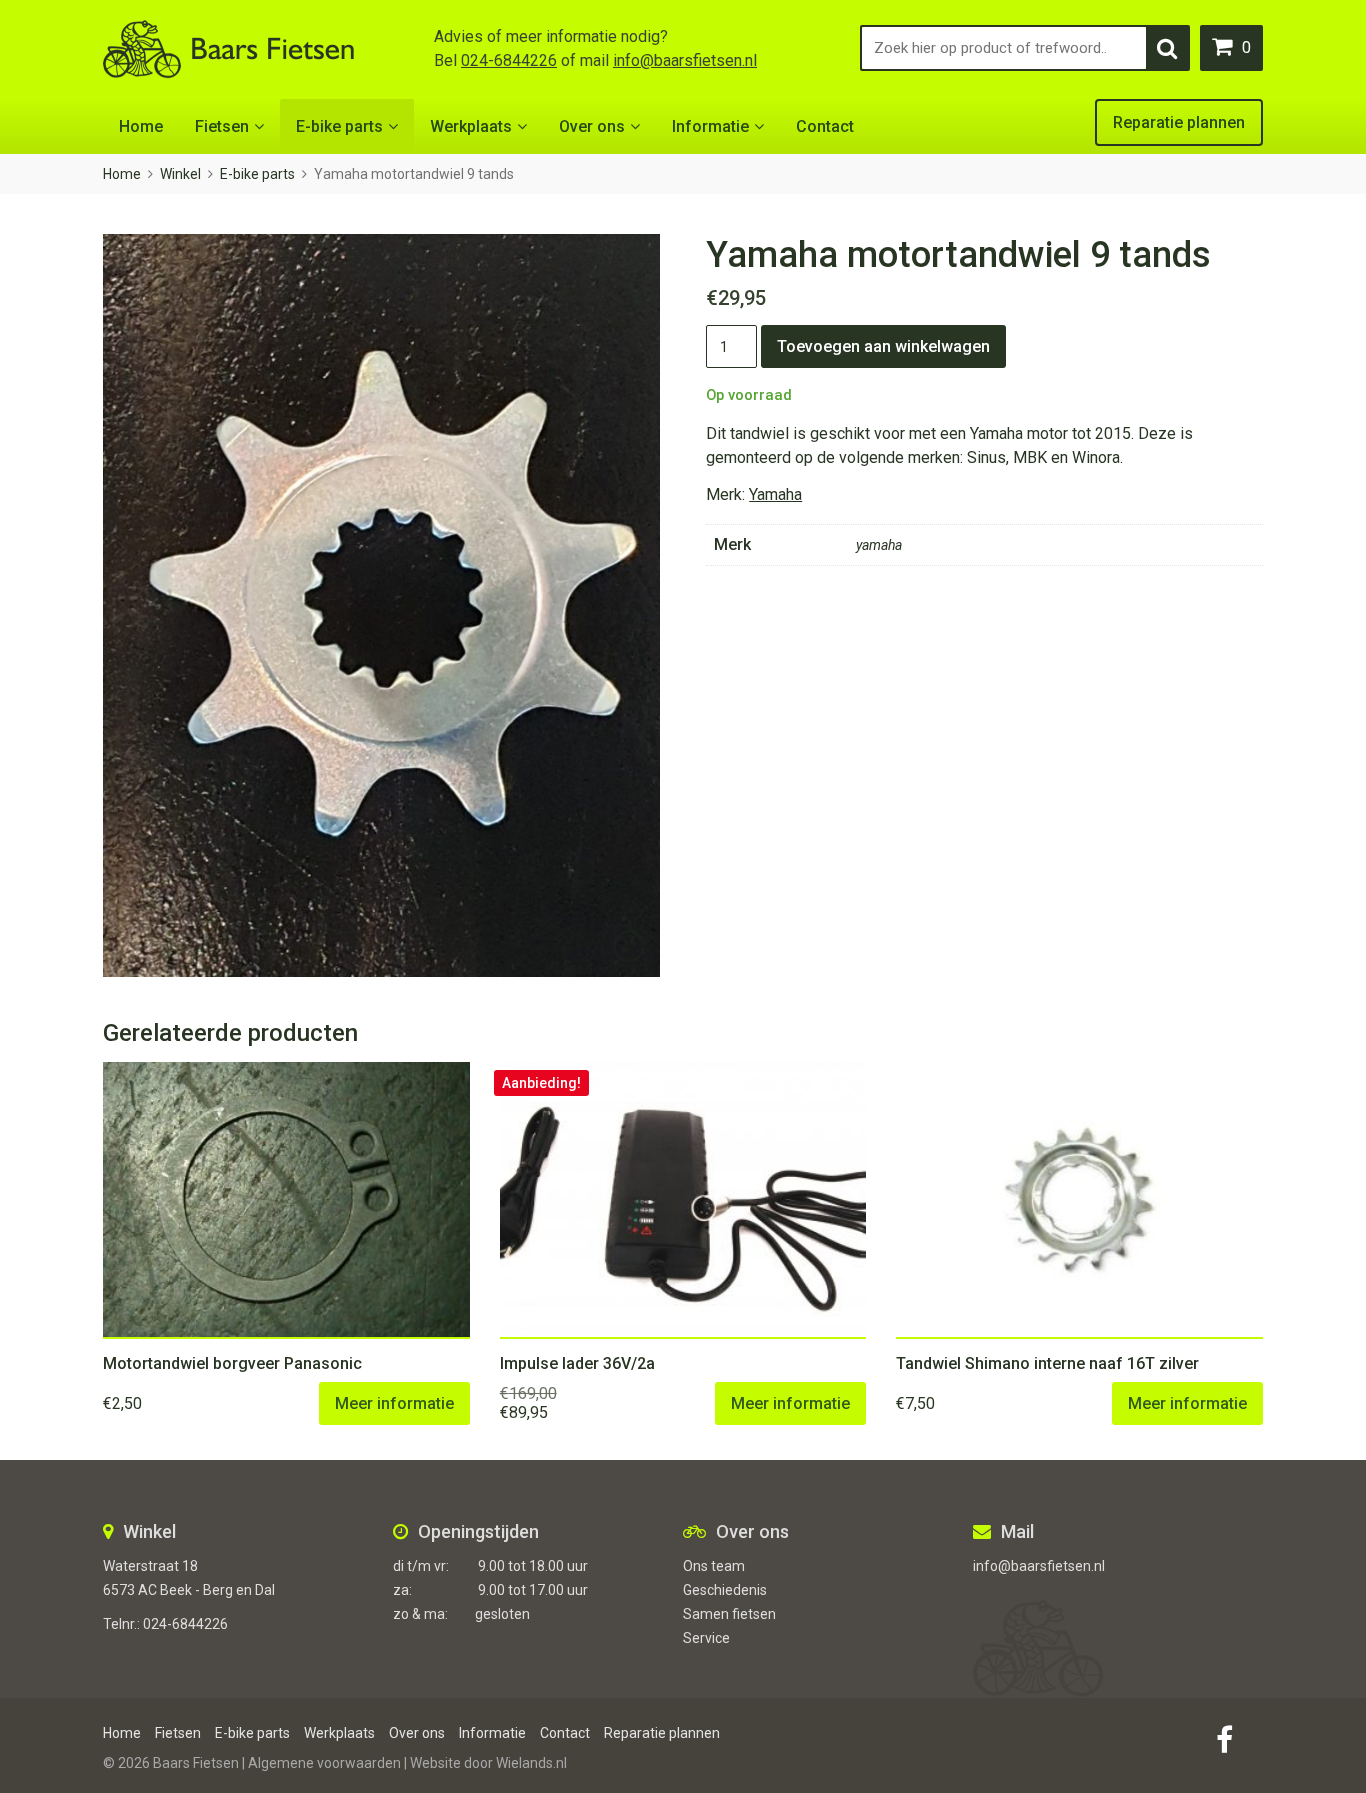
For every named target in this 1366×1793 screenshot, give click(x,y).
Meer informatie (394, 1403)
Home (141, 126)
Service (706, 1638)
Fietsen (222, 126)
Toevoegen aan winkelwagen (883, 346)
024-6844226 (509, 60)
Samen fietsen (729, 1614)
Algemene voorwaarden (324, 1763)
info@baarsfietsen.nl (685, 60)
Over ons (592, 126)
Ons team (714, 1566)
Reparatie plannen (1179, 122)
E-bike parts (339, 126)
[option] (381, 605)
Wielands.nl (531, 1763)
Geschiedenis (725, 1590)
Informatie (710, 126)
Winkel (180, 174)
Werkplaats (471, 126)
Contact (825, 126)
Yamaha (775, 494)
